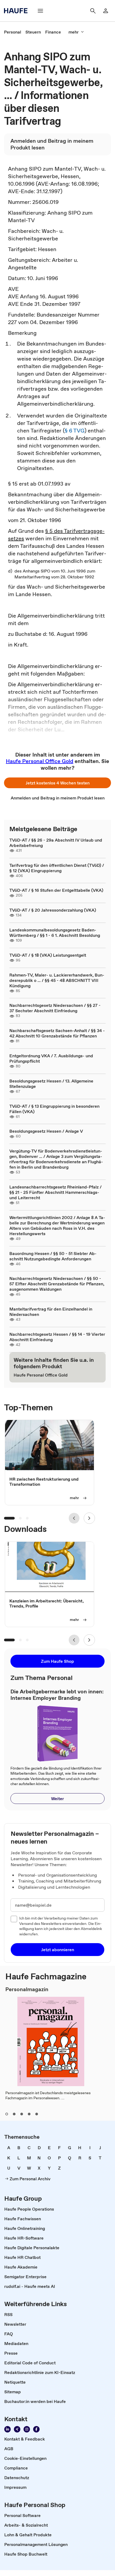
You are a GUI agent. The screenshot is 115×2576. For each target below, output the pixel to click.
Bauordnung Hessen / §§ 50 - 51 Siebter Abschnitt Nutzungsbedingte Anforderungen (53, 1256)
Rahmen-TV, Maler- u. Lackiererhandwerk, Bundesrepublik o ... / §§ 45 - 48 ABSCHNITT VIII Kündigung (57, 980)
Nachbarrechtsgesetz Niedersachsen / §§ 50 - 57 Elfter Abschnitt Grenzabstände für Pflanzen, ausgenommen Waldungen (57, 1284)
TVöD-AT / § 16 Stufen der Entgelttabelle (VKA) (56, 890)
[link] (13, 32)
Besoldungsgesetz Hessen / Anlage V (46, 1131)
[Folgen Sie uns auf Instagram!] (27, 2429)
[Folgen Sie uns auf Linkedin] (7, 2429)
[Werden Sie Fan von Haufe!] (36, 2429)
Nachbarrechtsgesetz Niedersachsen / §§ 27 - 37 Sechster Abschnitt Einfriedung (55, 1008)
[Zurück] (74, 1518)
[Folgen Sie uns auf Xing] (17, 2429)
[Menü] (40, 11)
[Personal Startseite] (17, 11)
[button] (57, 783)
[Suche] (93, 11)
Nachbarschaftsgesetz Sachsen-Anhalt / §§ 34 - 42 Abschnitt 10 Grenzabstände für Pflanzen (57, 1033)
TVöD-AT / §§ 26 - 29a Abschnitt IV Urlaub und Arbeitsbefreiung (56, 843)
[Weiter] (89, 1518)
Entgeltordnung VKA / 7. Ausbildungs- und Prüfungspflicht (51, 1058)
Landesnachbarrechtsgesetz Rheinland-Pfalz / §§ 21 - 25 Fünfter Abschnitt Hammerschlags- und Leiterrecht (55, 1192)
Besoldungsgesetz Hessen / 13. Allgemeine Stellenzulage (51, 1084)
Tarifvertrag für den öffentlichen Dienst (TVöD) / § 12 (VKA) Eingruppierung (57, 868)
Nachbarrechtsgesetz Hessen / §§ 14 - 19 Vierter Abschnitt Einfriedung (57, 1337)
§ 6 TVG (75, 431)
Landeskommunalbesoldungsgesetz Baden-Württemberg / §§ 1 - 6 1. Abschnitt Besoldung (55, 933)
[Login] (106, 11)
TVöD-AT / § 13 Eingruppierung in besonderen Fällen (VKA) (54, 1109)
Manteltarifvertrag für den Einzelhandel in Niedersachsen (51, 1312)
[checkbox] (14, 1919)
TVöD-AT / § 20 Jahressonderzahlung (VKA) (53, 910)
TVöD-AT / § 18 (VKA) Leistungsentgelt (48, 955)
